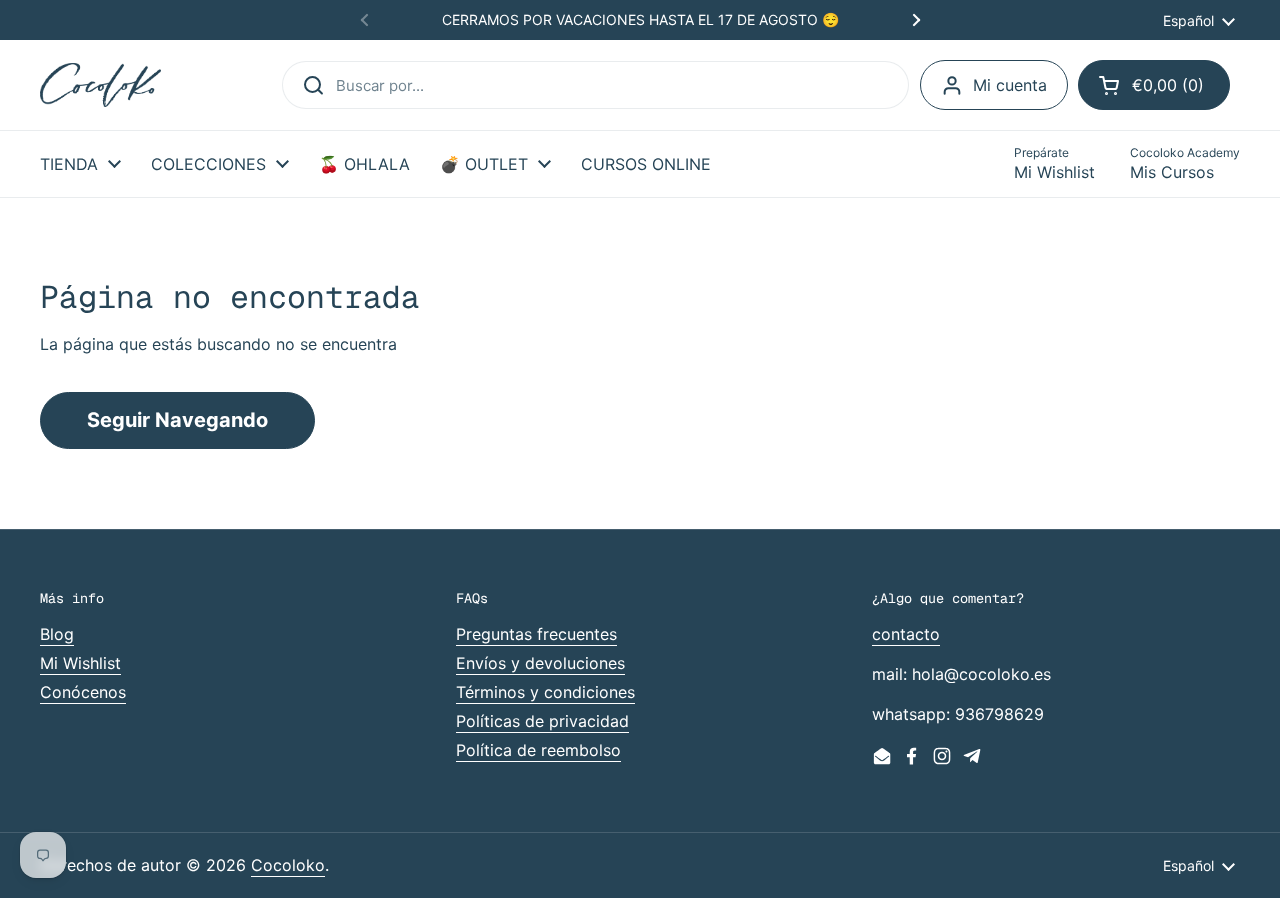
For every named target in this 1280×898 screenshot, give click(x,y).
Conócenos (83, 692)
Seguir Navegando (177, 420)
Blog (57, 634)
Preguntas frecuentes (536, 634)
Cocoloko (288, 865)
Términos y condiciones (545, 692)
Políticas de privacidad (542, 721)
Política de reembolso (538, 750)
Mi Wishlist (80, 663)
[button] (1154, 85)
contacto (906, 634)
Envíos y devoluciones (540, 663)
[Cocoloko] (100, 85)
